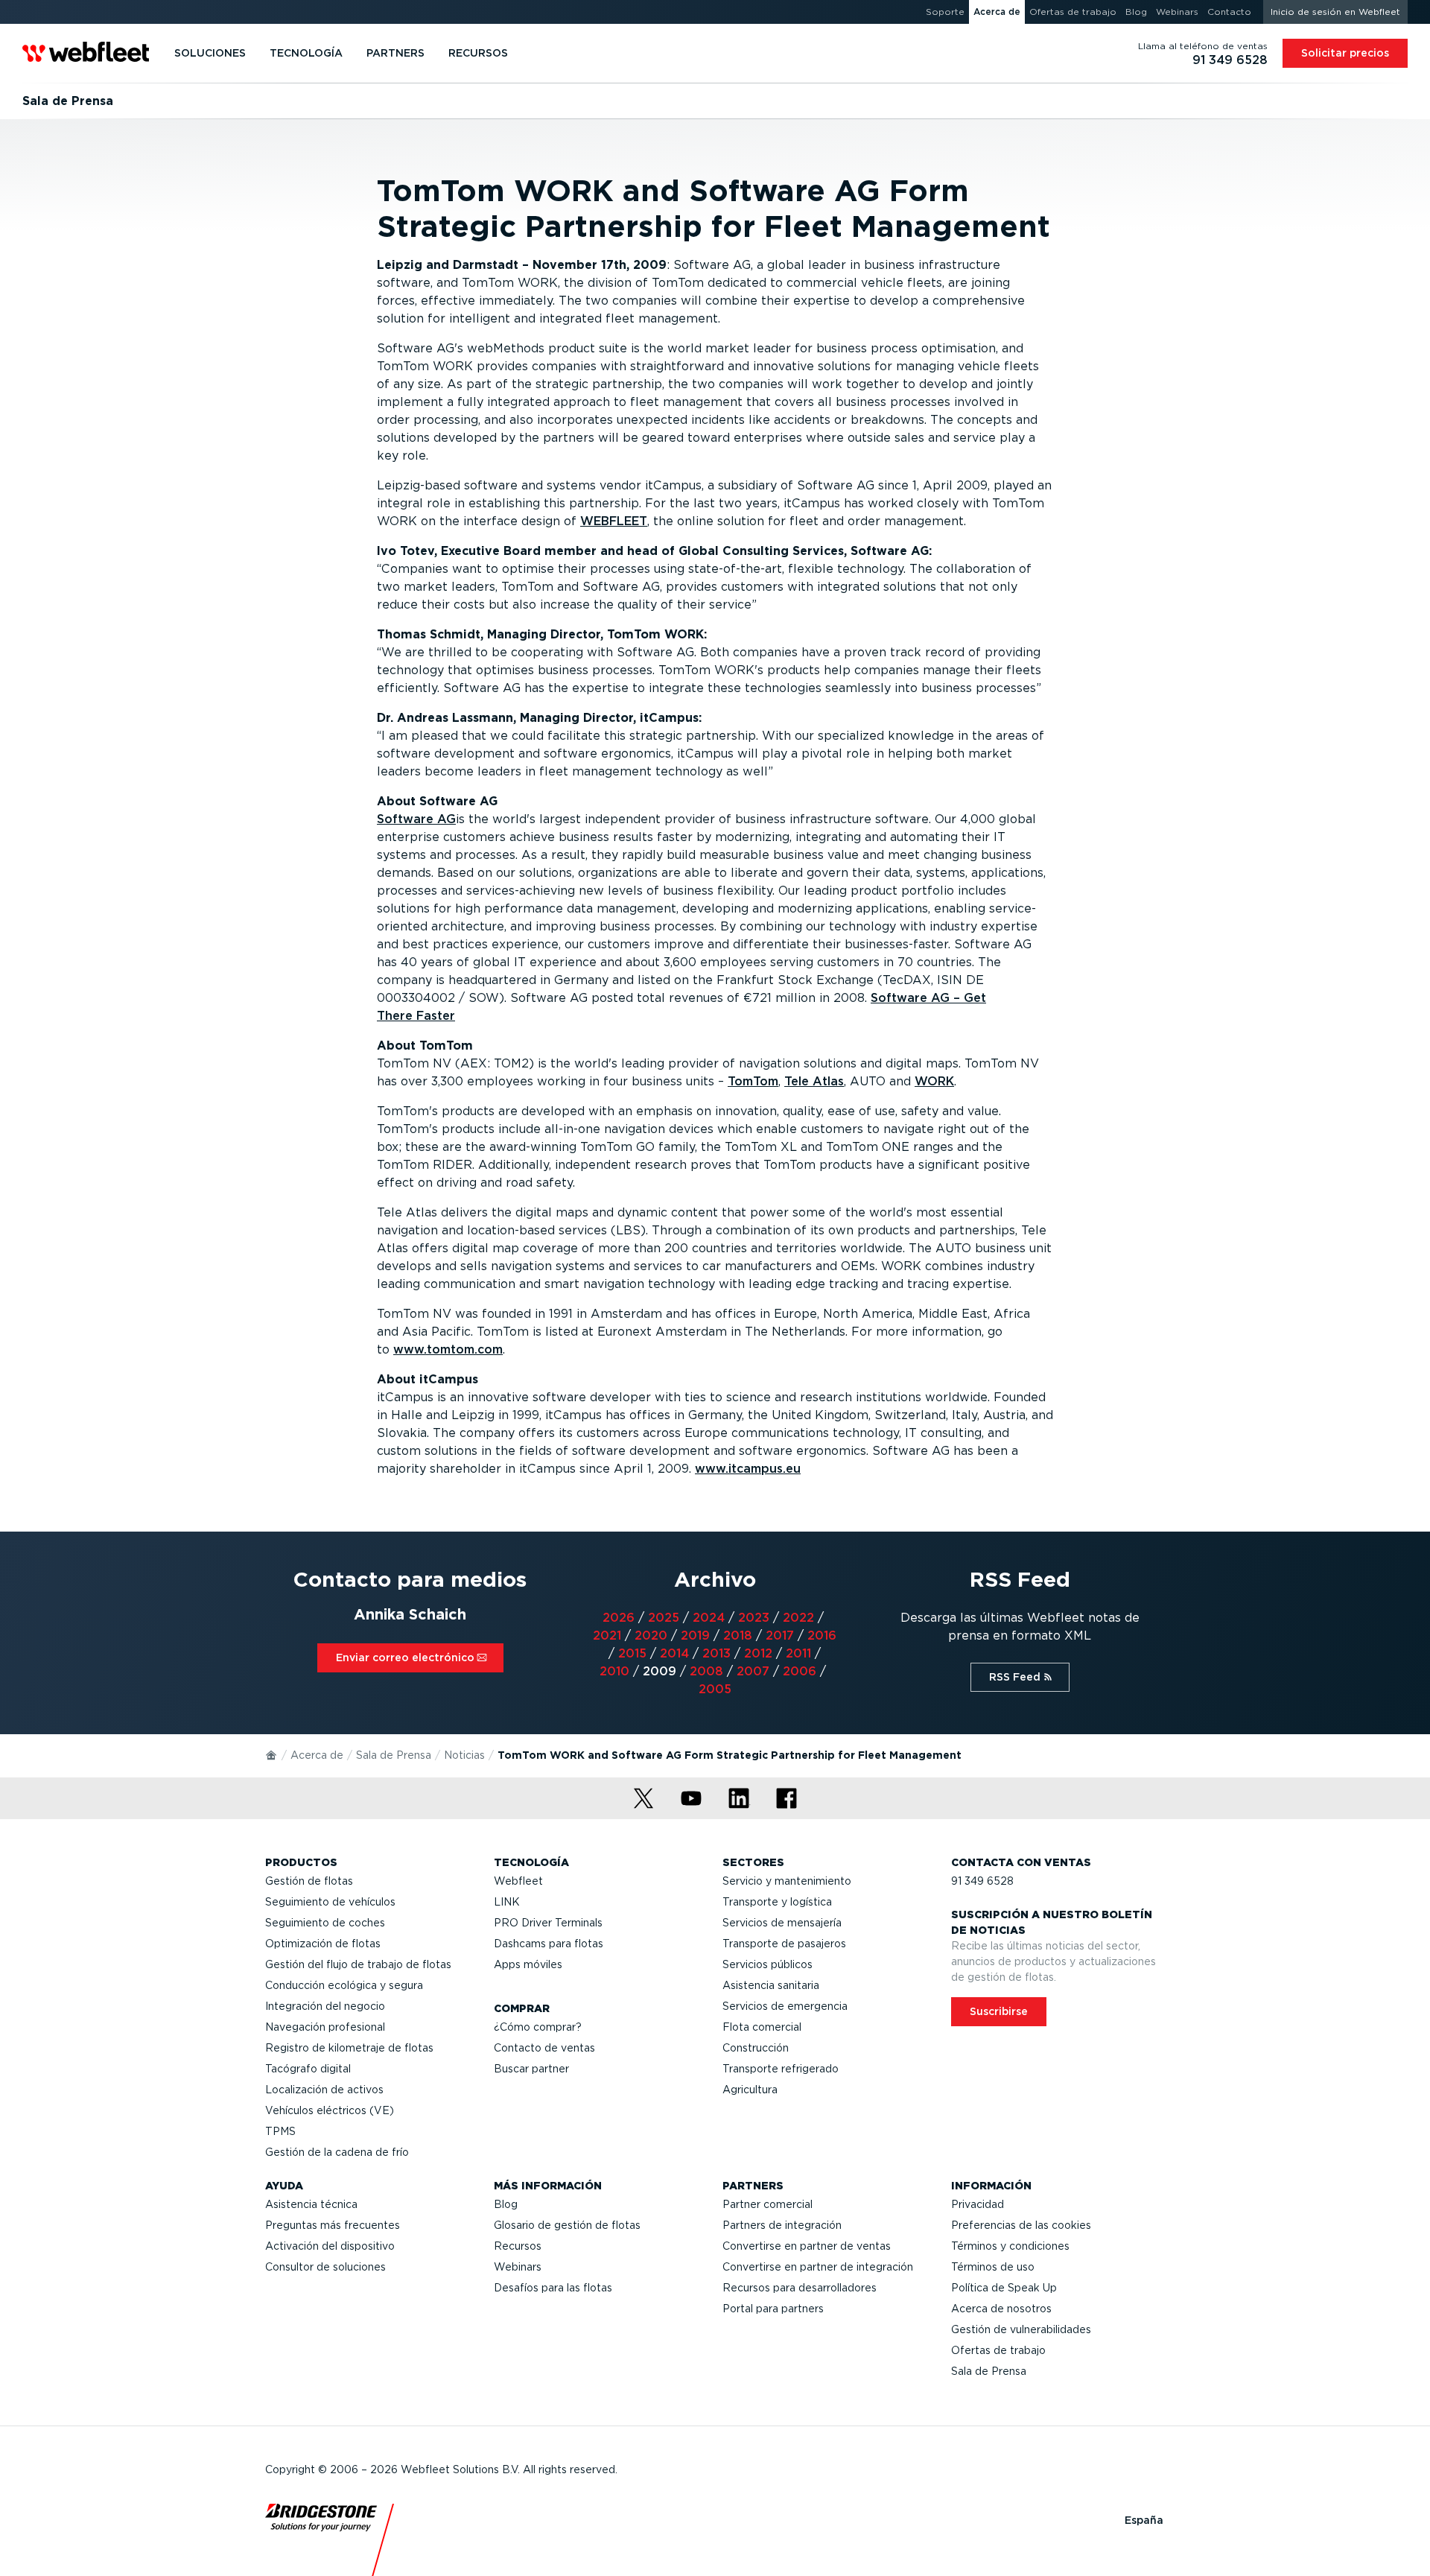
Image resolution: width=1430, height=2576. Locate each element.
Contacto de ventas (544, 2048)
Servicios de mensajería (782, 1923)
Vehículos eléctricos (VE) (330, 2110)
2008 (706, 1671)
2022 (798, 1618)
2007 (753, 1671)
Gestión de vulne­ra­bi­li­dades (1021, 2329)
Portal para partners (773, 2309)
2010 (614, 1671)
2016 (822, 1636)
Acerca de (317, 1755)
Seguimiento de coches (325, 1923)
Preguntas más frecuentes (333, 2225)
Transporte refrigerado (781, 2069)
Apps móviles (528, 1964)
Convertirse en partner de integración (818, 2267)
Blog (506, 2204)
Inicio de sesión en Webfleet (1335, 12)
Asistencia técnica (311, 2204)
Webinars (518, 2267)
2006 (800, 1671)
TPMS (280, 2131)
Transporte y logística (777, 1902)
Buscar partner (531, 2069)
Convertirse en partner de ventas (807, 2246)
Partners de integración (782, 2225)
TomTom (753, 1081)
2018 (738, 1636)
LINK (507, 1902)
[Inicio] (272, 1754)
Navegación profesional (325, 2027)
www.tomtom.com (448, 1349)
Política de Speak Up (1004, 2288)
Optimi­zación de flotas (323, 1944)
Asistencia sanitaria (771, 1985)
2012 (758, 1653)
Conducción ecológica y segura (344, 1985)
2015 (632, 1653)
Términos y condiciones (1010, 2246)
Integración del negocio (325, 2006)
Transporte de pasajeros (784, 1944)
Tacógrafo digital (308, 2069)
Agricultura (750, 2090)
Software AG (416, 819)
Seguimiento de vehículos (330, 1902)
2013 (716, 1653)
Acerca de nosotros (1001, 2309)
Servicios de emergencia (785, 2006)
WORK (934, 1081)
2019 (695, 1636)
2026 (619, 1618)
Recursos (518, 2246)
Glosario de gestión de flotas (567, 2225)
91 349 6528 (982, 1881)
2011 (798, 1653)
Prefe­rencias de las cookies (1021, 2225)
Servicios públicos (768, 1964)
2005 (715, 1689)
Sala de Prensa (394, 1755)
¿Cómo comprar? (538, 2027)
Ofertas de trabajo (998, 2350)
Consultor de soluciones (325, 2267)
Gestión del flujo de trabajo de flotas (358, 1964)
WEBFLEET (614, 521)
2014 (674, 1653)
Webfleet (518, 1881)
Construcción (756, 2048)
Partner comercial (768, 2204)
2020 (651, 1636)
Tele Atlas (814, 1081)
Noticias (464, 1755)
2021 (607, 1636)
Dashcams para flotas (549, 1944)
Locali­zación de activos (324, 2090)
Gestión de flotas (309, 1881)
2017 (780, 1636)
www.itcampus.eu (748, 1469)
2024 (709, 1618)
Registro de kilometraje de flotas (349, 2048)
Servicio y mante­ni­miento (787, 1881)
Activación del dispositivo (330, 2246)
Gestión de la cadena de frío (337, 2152)
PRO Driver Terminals (548, 1923)
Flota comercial (762, 2027)
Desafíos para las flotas (553, 2288)
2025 (664, 1618)
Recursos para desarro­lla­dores (800, 2288)
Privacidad (978, 2204)
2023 (754, 1618)
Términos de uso (993, 2267)
